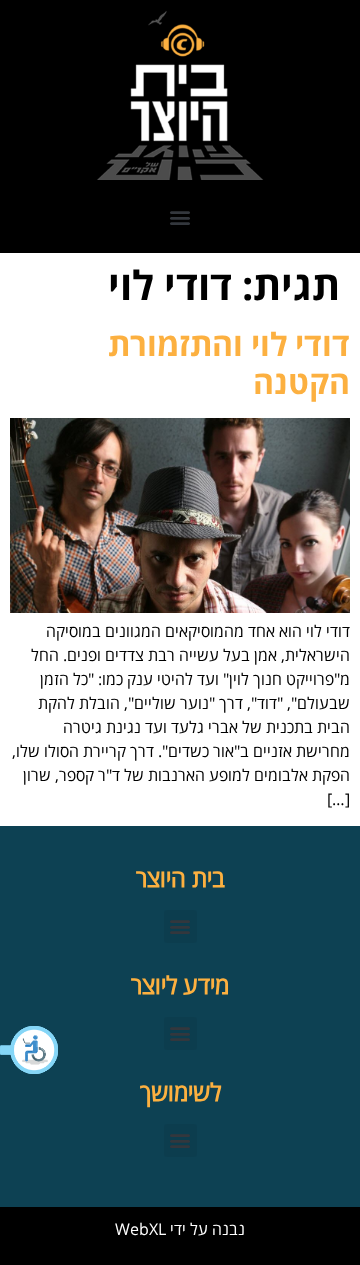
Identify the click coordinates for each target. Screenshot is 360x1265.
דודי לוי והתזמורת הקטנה (229, 362)
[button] (30, 1050)
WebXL (140, 1229)
